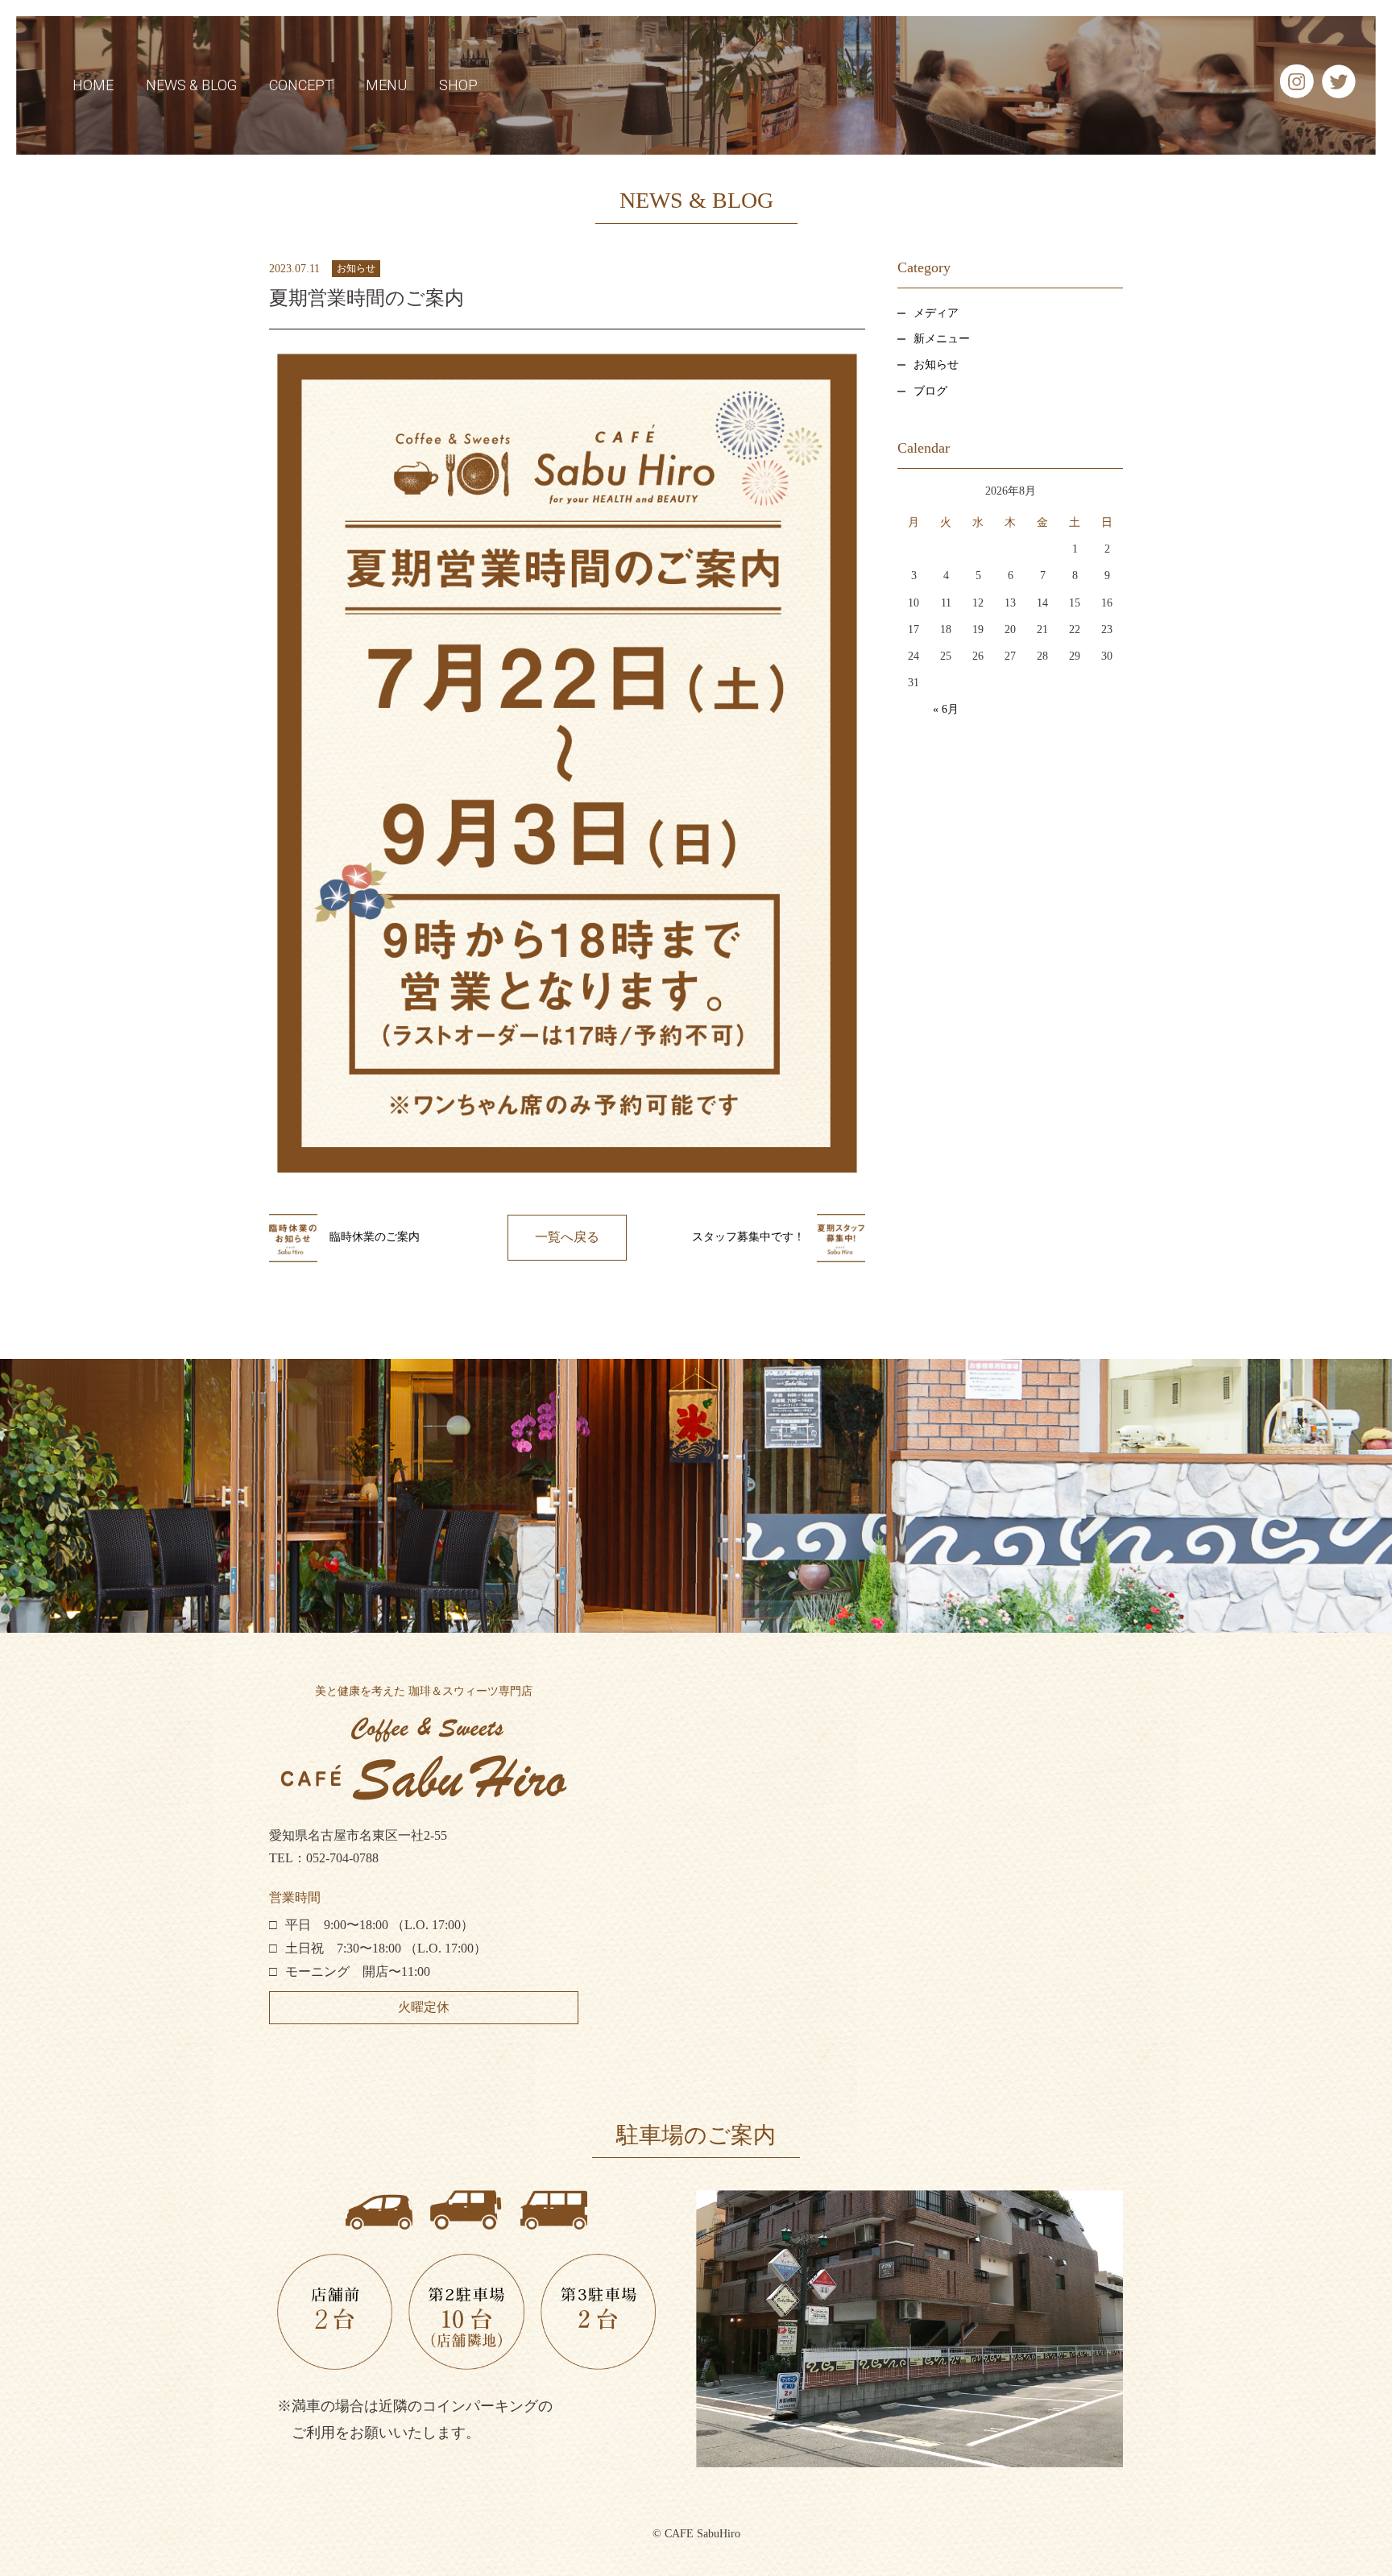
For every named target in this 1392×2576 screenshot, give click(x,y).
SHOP (458, 85)
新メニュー (942, 339)
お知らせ (356, 268)
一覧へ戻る (567, 1237)
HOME (93, 85)
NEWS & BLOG (191, 85)
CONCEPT (301, 85)
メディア (936, 312)
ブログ (930, 391)
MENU (386, 85)
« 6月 (946, 709)
